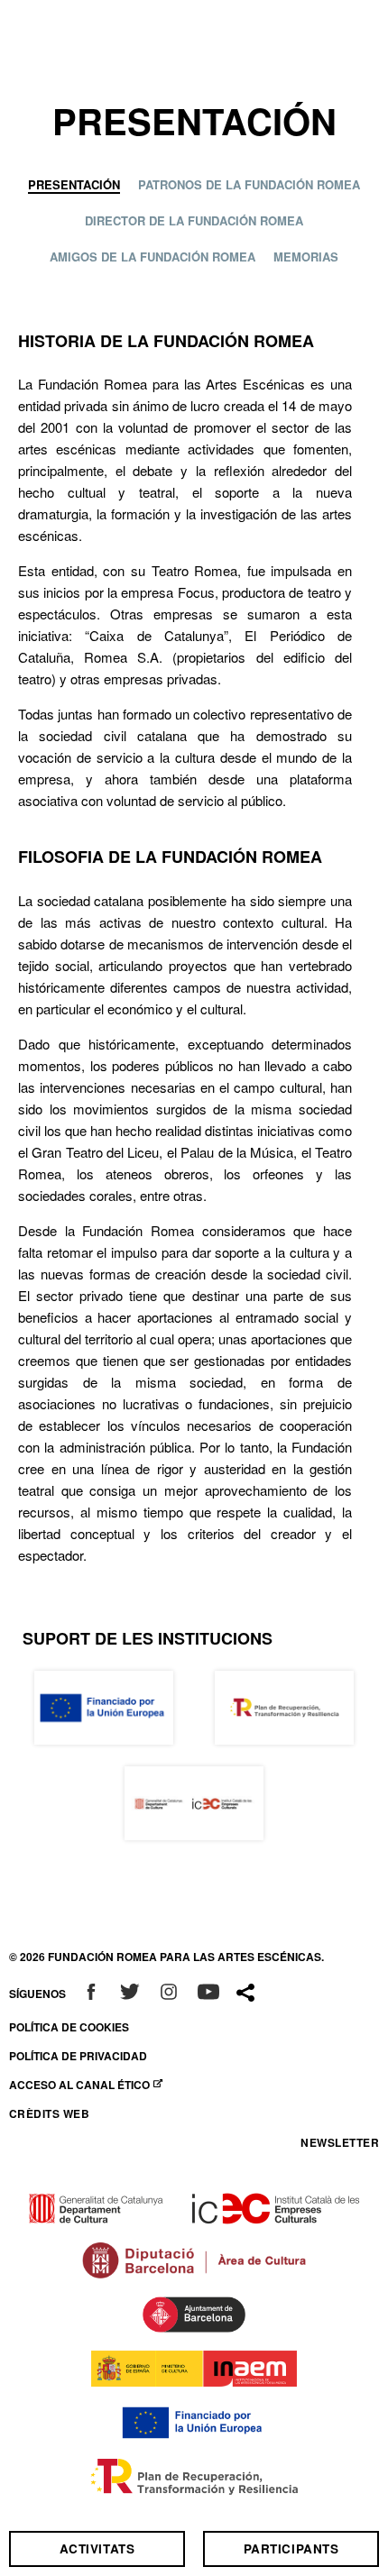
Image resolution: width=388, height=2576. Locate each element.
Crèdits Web (49, 2113)
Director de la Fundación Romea (194, 222)
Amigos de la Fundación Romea (152, 258)
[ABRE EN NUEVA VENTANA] (91, 1994)
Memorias (306, 258)
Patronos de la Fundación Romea (249, 186)
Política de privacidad (78, 2056)
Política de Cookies (69, 2027)
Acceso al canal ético (82, 2085)
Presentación (74, 186)
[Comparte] (245, 1993)
